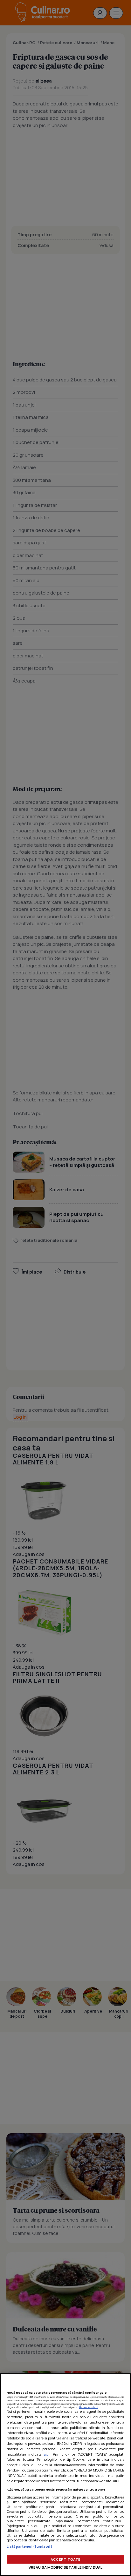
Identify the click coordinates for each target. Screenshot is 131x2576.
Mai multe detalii (89, 2407)
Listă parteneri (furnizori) (30, 2546)
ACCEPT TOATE (65, 2559)
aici (47, 2454)
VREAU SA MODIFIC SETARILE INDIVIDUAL (65, 2567)
